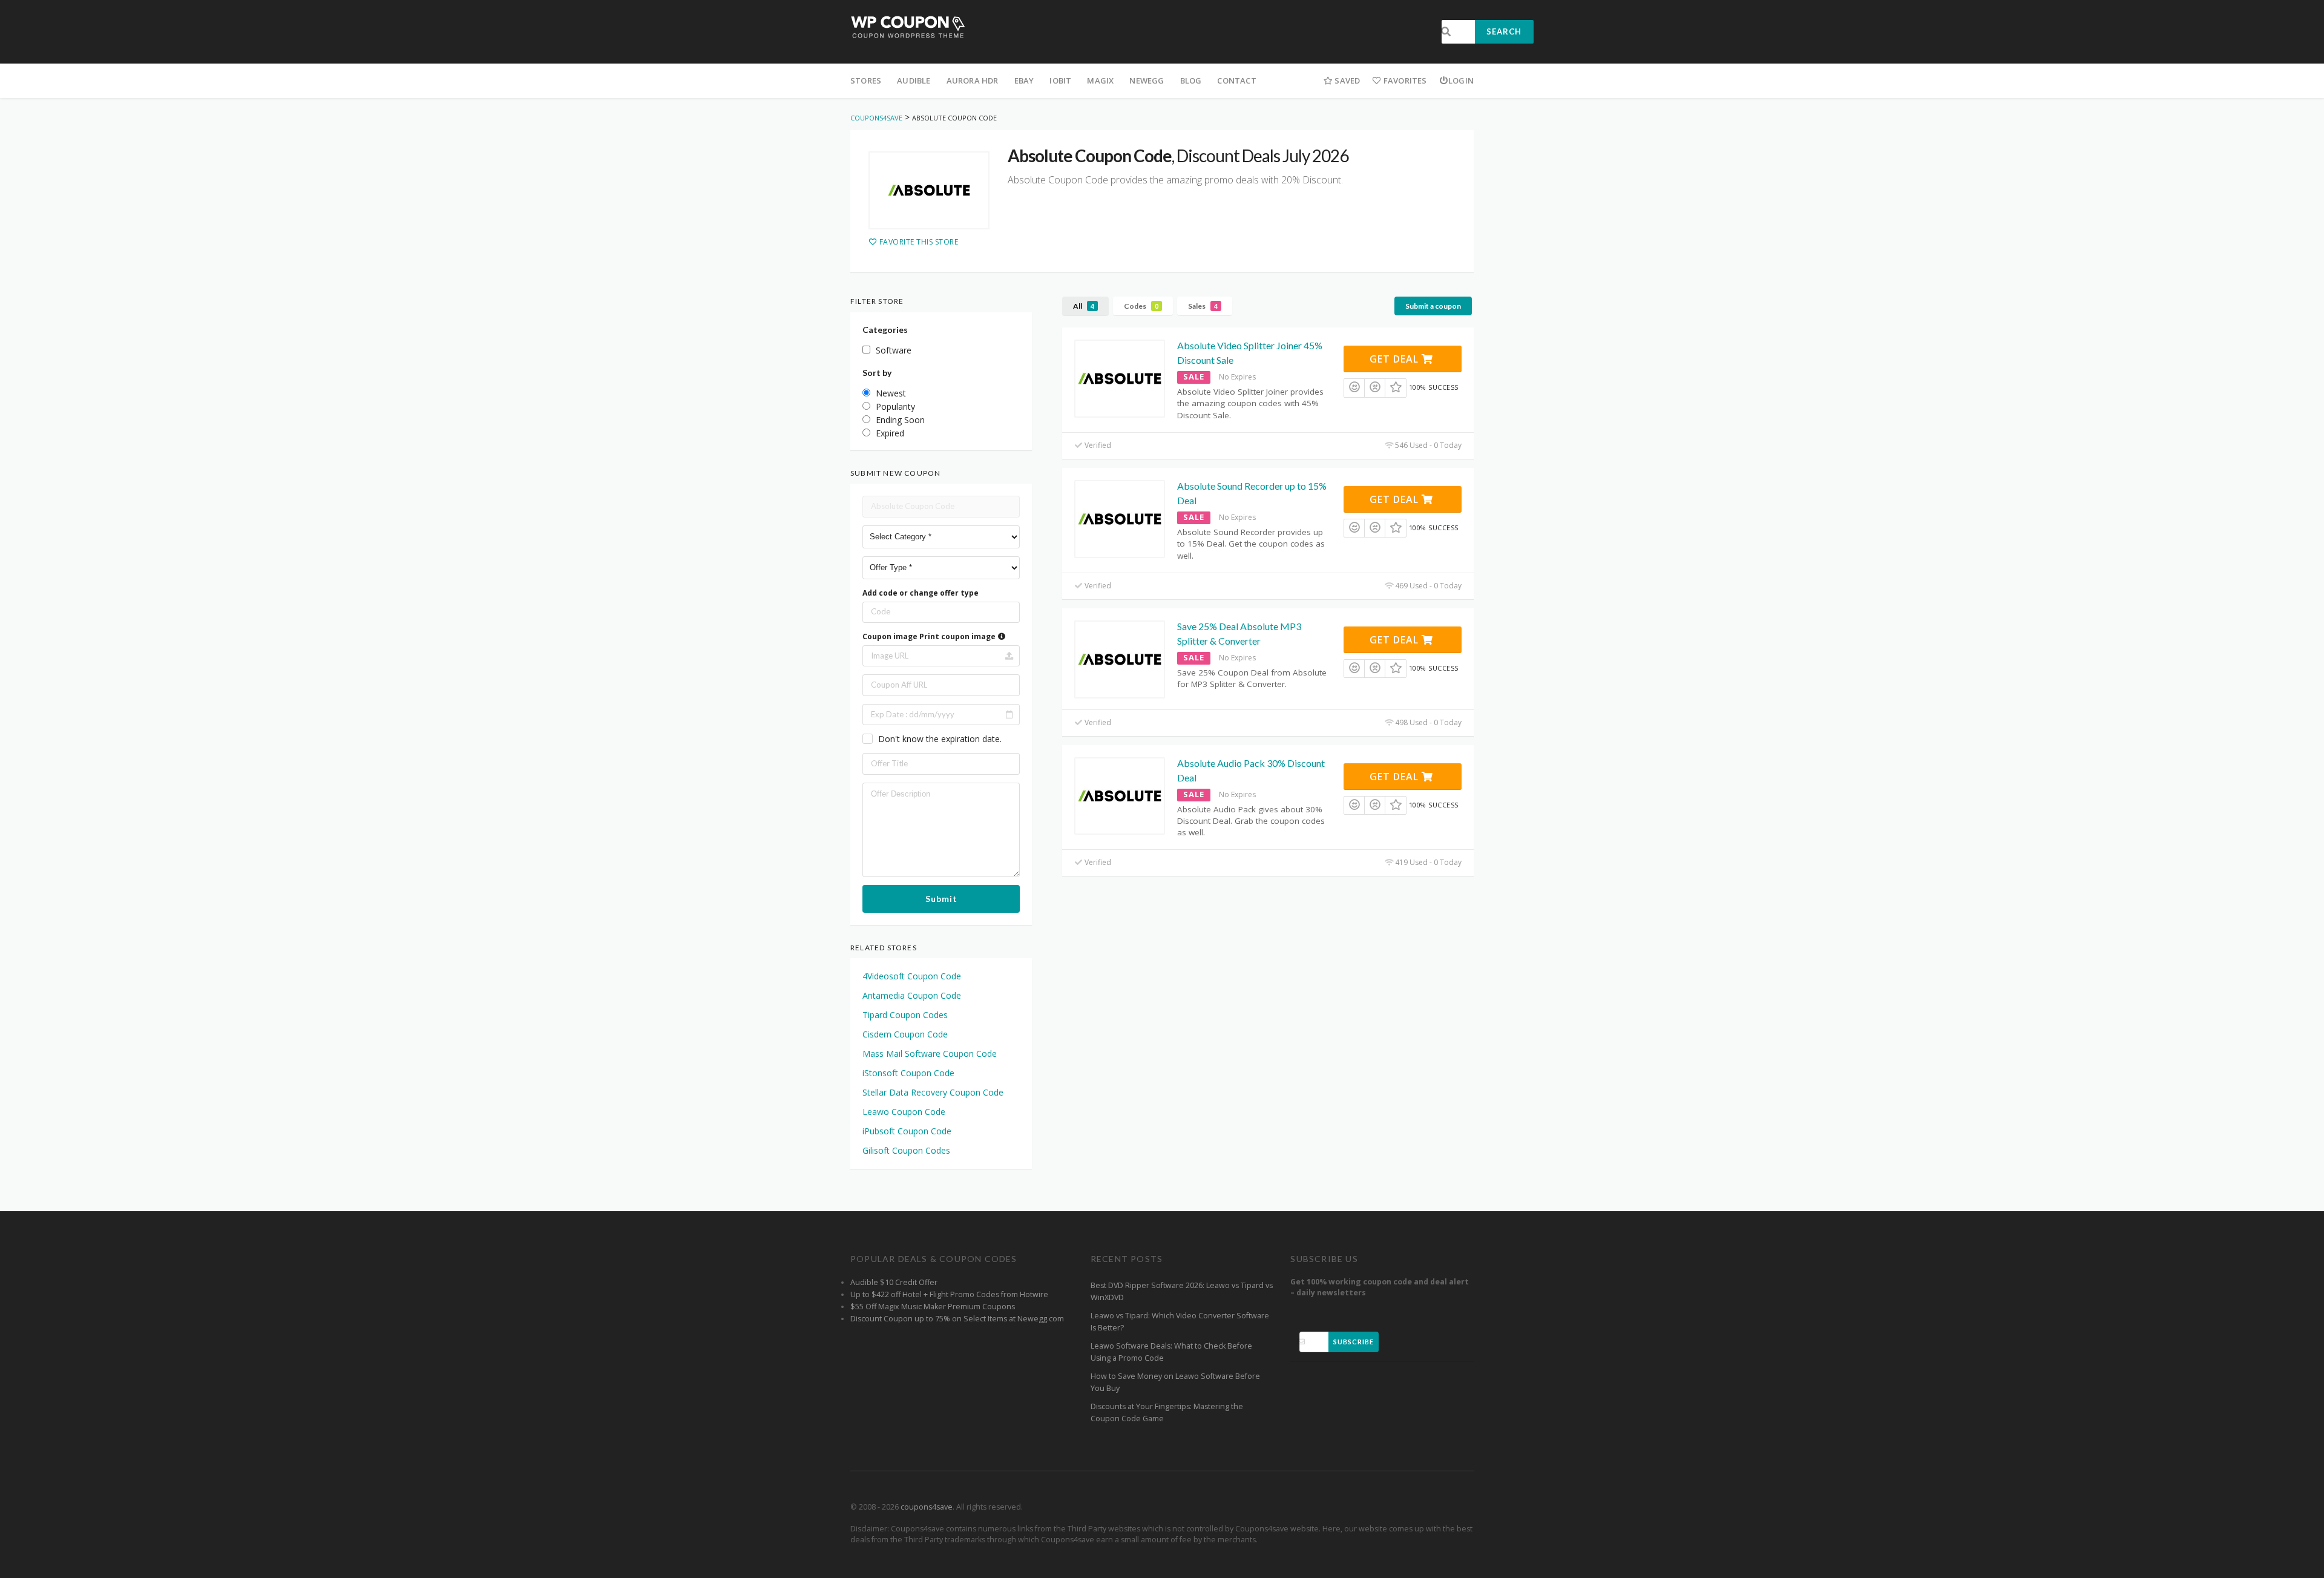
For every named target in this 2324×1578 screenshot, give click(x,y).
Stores (866, 81)
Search (1504, 31)
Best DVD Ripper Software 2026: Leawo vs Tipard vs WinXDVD (1182, 1291)
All (1084, 306)
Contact (1236, 81)
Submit (941, 899)
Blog (1191, 81)
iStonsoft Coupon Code (908, 1073)
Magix (1100, 81)
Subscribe (1354, 1342)
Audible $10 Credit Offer (894, 1282)
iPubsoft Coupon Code (907, 1131)
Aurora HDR (973, 81)
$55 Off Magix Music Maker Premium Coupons (933, 1307)
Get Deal (1396, 359)
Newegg (1147, 81)
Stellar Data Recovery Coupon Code (933, 1092)
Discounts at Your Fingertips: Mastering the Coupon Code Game (1167, 1412)
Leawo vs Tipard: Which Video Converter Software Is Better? (1180, 1322)
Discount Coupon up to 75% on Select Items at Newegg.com (957, 1319)
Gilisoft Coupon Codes (906, 1150)
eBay (1024, 81)
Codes (1141, 306)
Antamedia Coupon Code (912, 995)
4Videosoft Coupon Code (912, 976)
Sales (1203, 306)
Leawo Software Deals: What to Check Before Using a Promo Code (1171, 1352)
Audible (914, 81)
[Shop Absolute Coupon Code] (929, 191)
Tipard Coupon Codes (905, 1015)
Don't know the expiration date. (940, 739)
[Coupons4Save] (908, 26)
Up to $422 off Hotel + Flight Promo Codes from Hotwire (949, 1294)
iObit (1060, 81)
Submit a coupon (1433, 306)
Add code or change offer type (921, 593)
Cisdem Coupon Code (905, 1034)
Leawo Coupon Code (904, 1112)
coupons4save (927, 1507)
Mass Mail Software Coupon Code (930, 1054)
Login (1461, 81)
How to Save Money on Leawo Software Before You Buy (1175, 1382)
